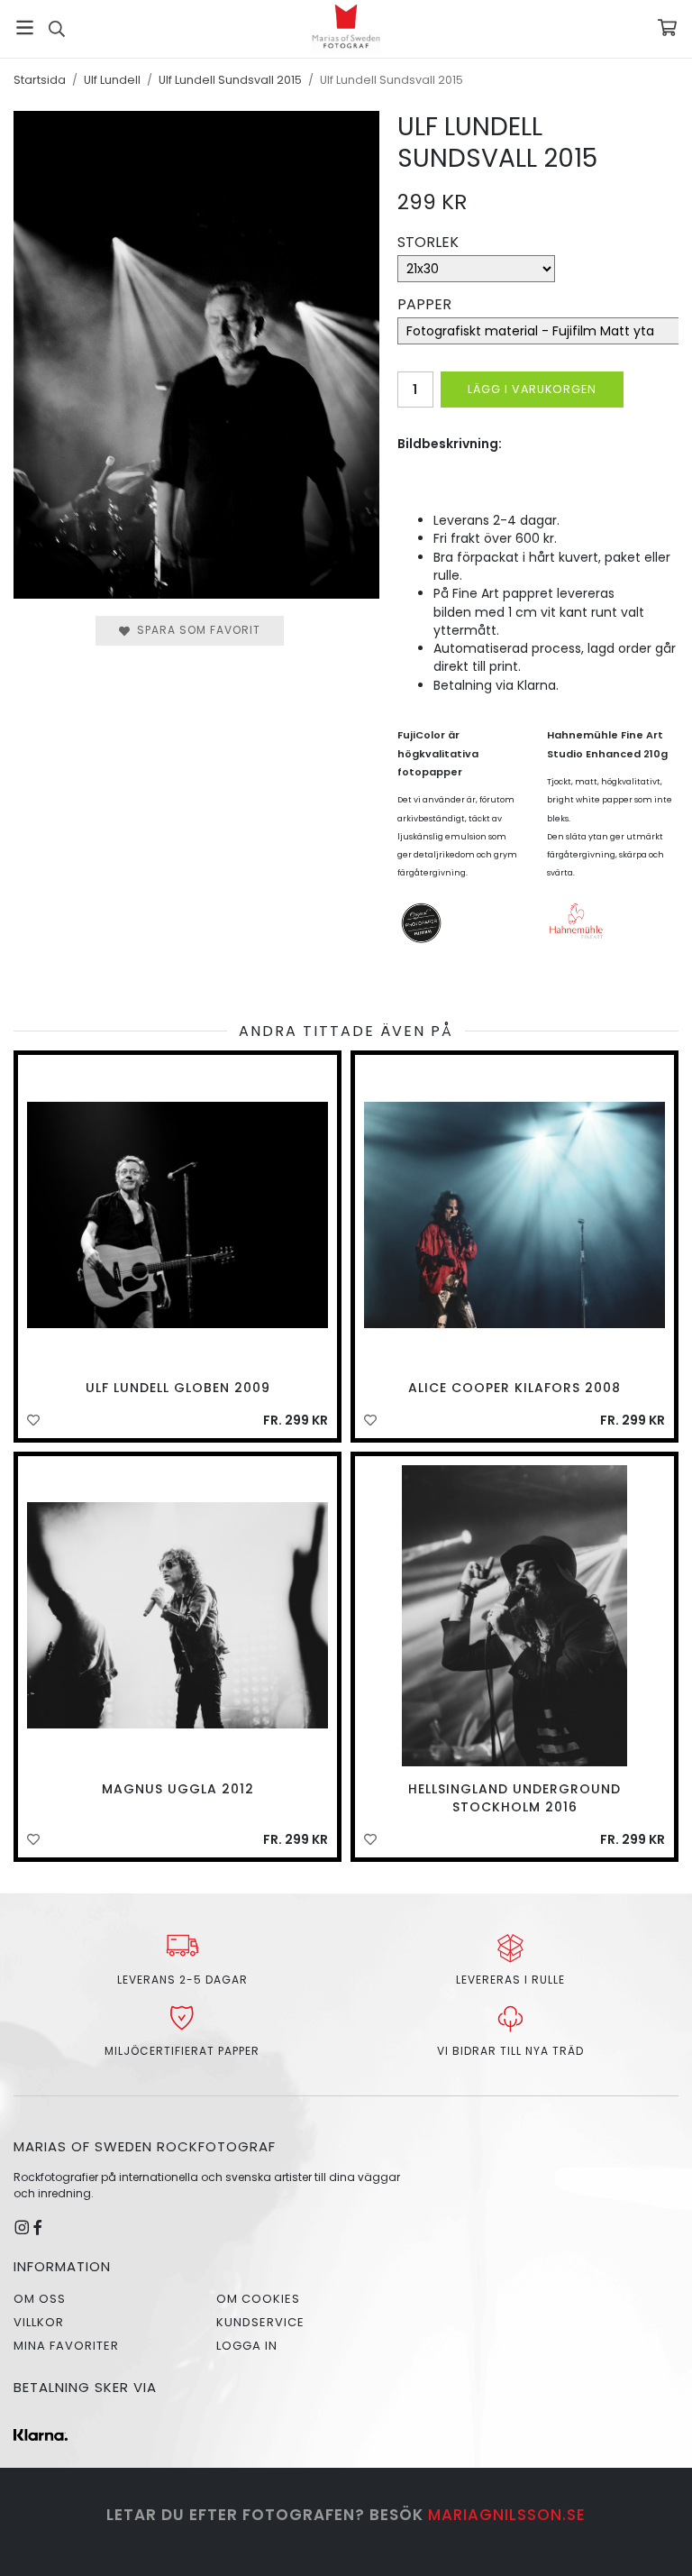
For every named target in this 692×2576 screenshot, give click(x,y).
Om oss (40, 2299)
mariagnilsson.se (507, 2515)
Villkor (39, 2322)
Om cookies (258, 2299)
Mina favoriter (66, 2346)
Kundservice (260, 2322)
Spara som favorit (195, 630)
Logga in (247, 2346)
